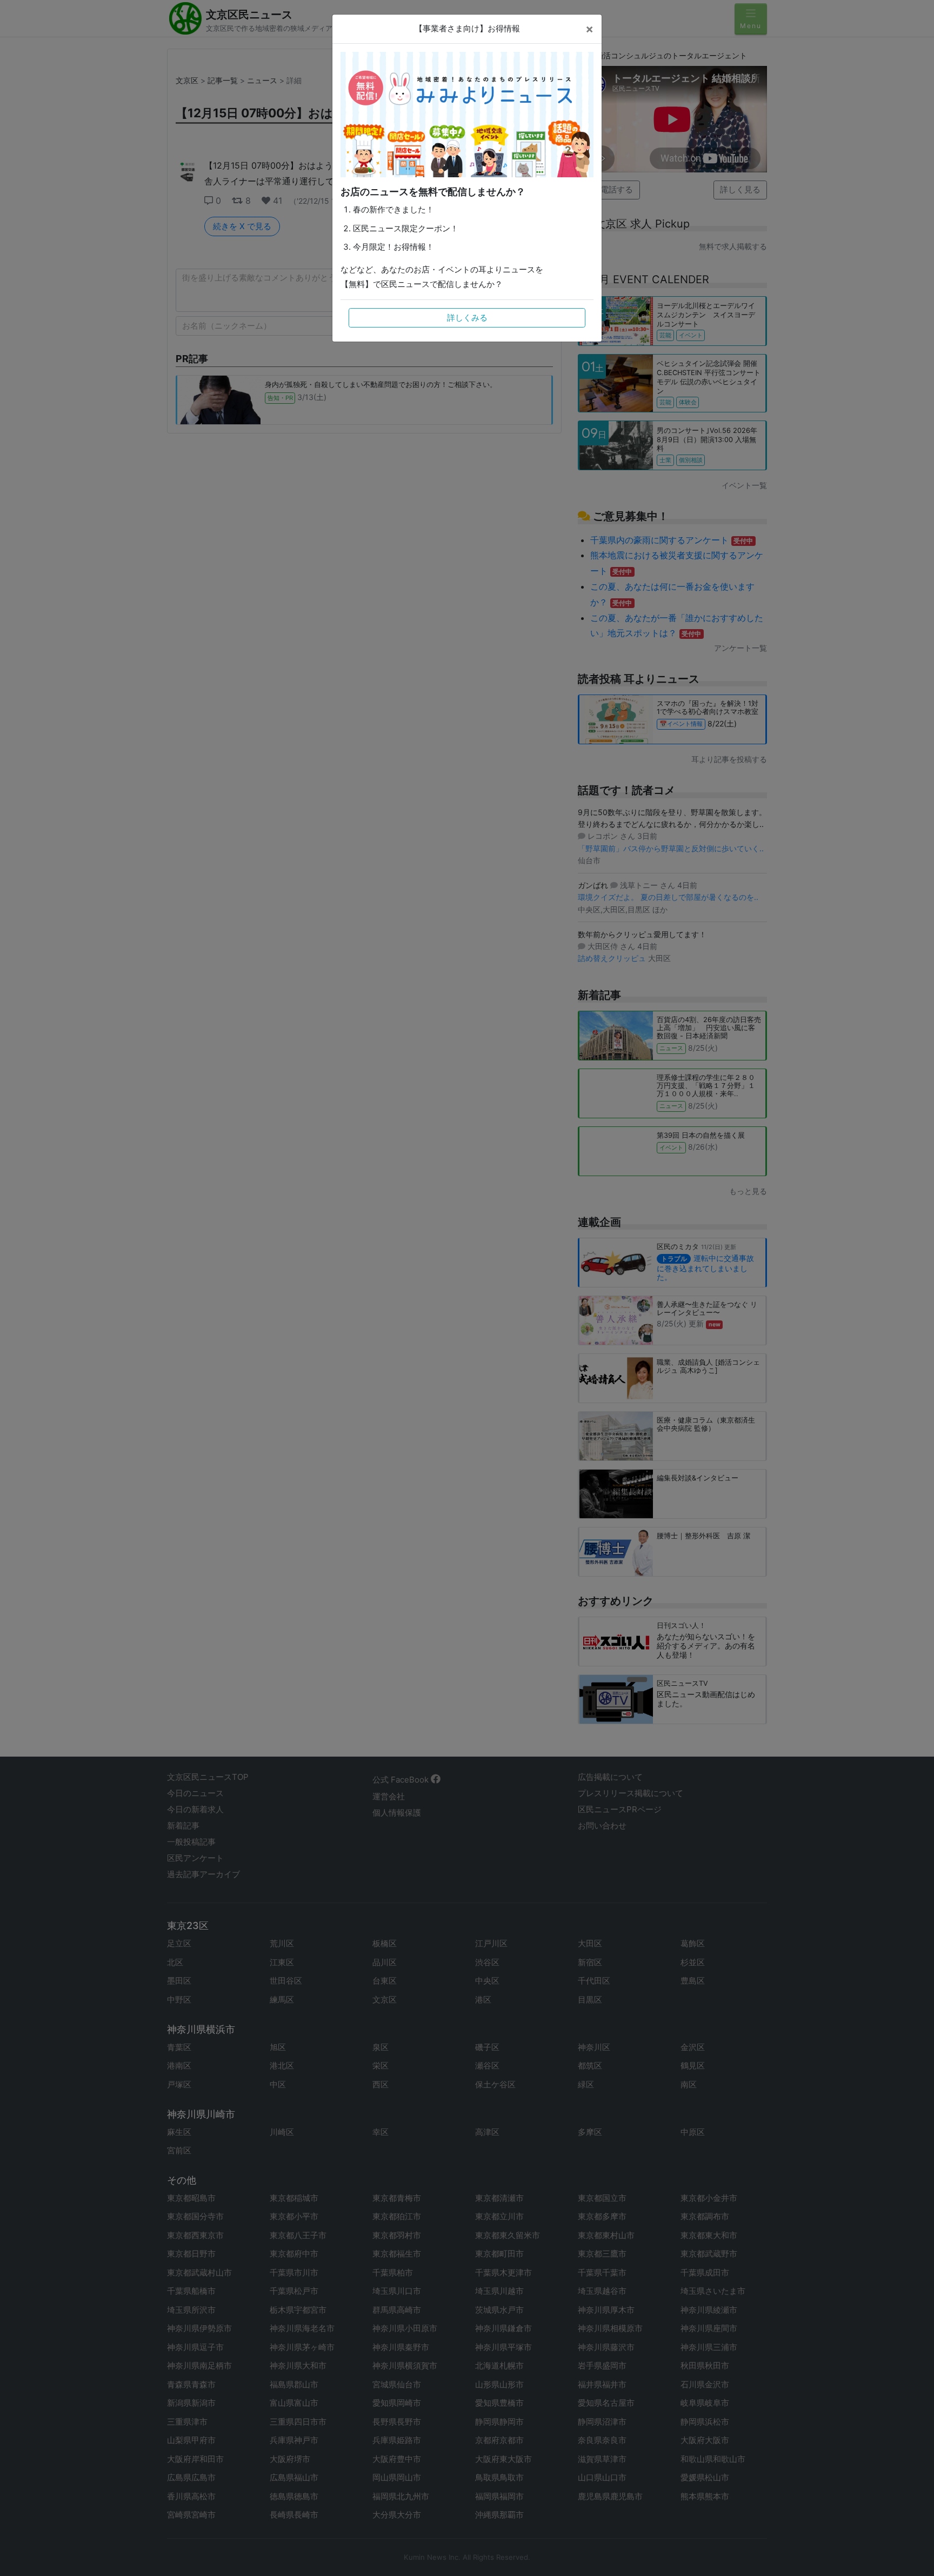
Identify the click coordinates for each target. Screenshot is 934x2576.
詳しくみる (467, 318)
